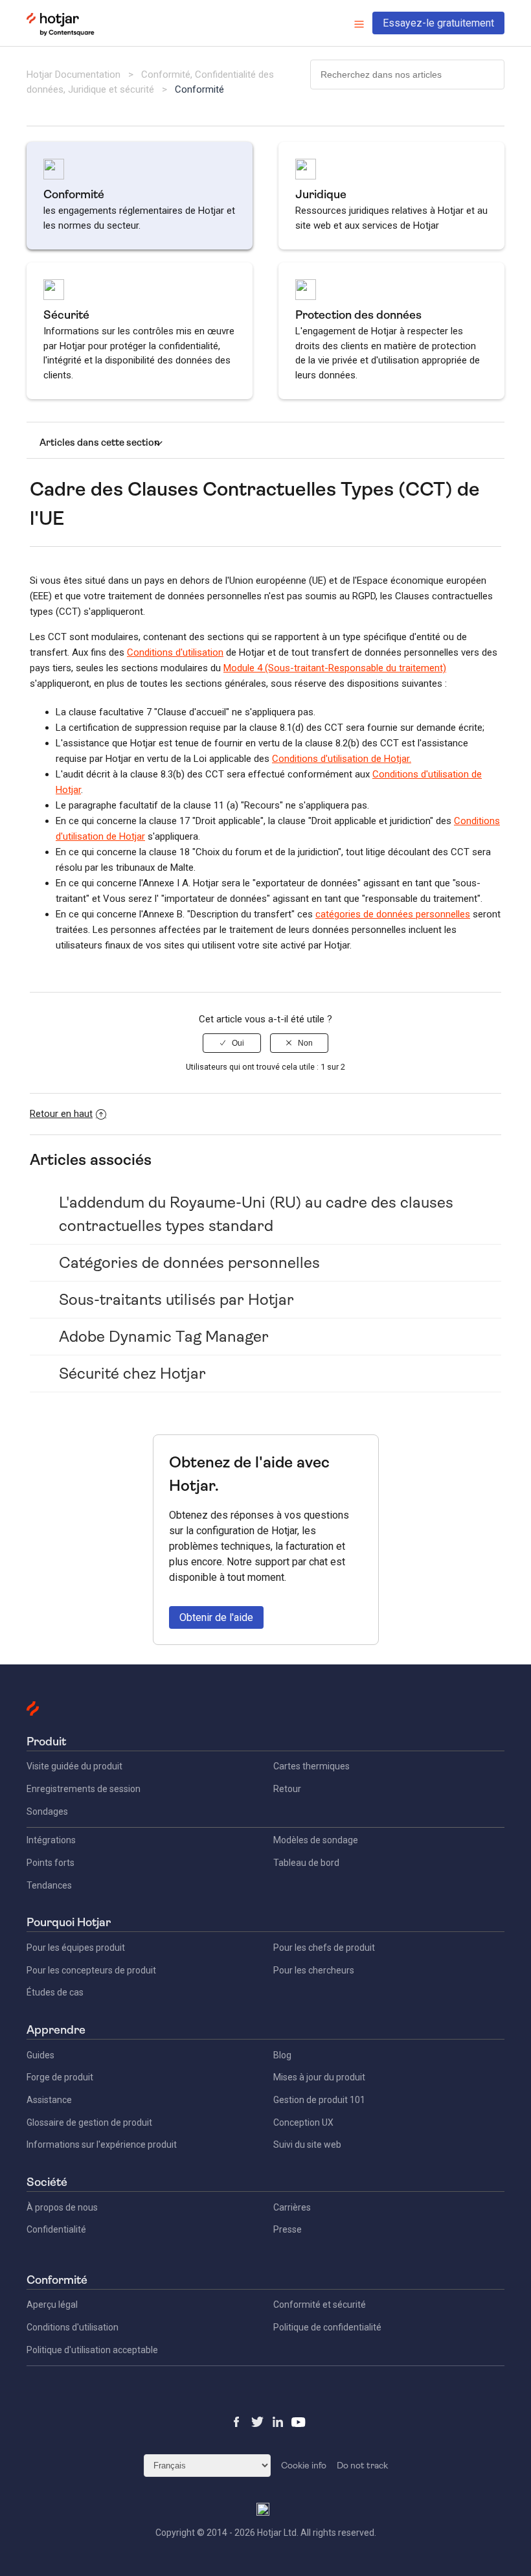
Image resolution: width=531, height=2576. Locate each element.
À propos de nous (62, 2207)
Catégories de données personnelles (189, 1263)
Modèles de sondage (316, 1840)
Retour (287, 1789)
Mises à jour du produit (319, 2077)
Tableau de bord (306, 1863)
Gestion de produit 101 (319, 2100)
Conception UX (303, 2122)
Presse (288, 2229)
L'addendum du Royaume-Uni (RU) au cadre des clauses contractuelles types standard (256, 1214)
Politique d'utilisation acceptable (92, 2350)
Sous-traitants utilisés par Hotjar (176, 1300)
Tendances (49, 1885)
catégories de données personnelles (393, 914)
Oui (238, 1043)
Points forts (51, 1863)
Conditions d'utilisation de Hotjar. (342, 759)
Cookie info (304, 2465)
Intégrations (51, 1840)
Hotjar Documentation (73, 75)
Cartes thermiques (311, 1766)
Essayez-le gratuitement (438, 23)
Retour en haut (61, 1114)
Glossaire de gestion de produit (89, 2122)
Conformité (199, 89)
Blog (282, 2055)
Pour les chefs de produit (324, 1948)
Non (305, 1043)
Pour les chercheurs (314, 1970)
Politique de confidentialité (327, 2327)
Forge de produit (60, 2077)
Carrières (292, 2207)
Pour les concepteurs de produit (91, 1970)
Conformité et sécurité (320, 2305)
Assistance (49, 2100)
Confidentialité (56, 2229)
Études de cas (55, 1992)
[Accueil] (61, 33)
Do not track (362, 2465)
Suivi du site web (307, 2145)
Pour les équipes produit (76, 1948)
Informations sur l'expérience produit (102, 2145)
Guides (40, 2055)
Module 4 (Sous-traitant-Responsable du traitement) (335, 668)
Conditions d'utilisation (175, 652)
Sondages (47, 1811)
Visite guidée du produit (74, 1766)
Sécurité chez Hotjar (132, 1374)
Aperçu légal (52, 2305)
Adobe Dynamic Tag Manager (164, 1337)
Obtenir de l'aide (216, 1617)
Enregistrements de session (84, 1789)
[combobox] (407, 75)
